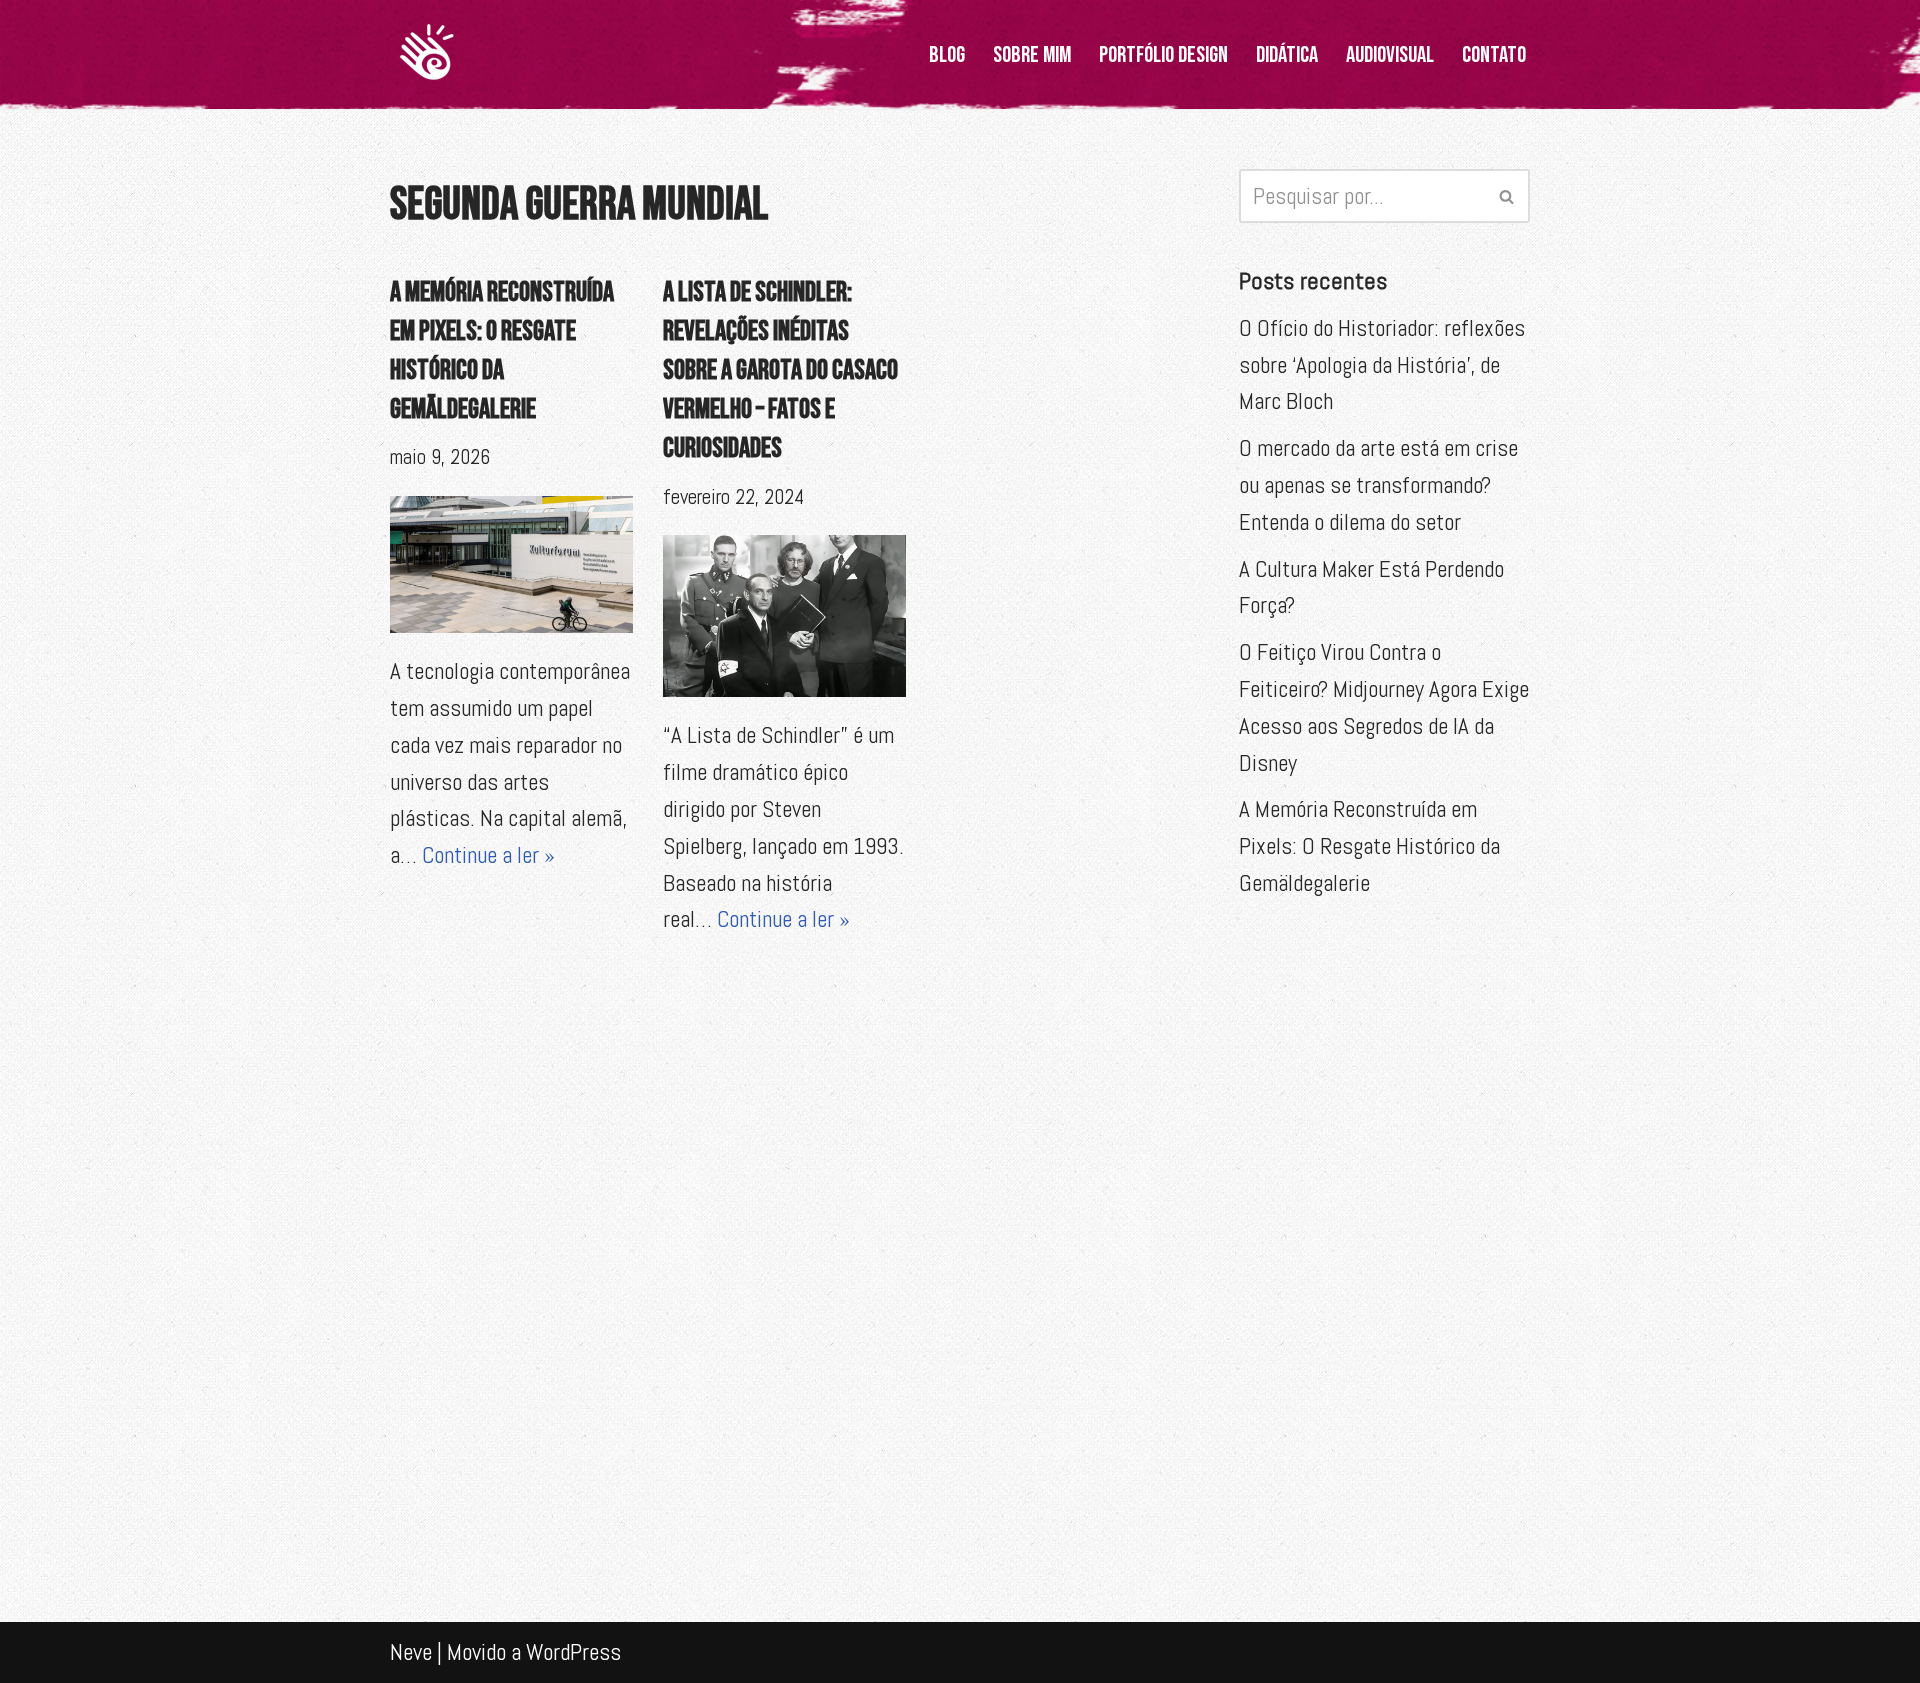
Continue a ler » (488, 855)
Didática (1287, 55)
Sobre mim (1032, 55)
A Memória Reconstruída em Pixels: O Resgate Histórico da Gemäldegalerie (1369, 846)
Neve (411, 1652)
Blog (947, 55)
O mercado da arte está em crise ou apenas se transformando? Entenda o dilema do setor (1378, 485)
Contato (1494, 55)
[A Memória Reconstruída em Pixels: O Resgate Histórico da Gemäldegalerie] (511, 564)
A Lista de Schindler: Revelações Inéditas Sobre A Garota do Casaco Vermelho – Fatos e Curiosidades (780, 371)
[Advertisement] (1384, 1242)
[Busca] (1507, 196)
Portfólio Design (1163, 55)
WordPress (573, 1652)
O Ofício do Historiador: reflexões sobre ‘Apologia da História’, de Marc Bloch (1382, 365)
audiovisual (1390, 55)
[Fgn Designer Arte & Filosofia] (427, 54)
